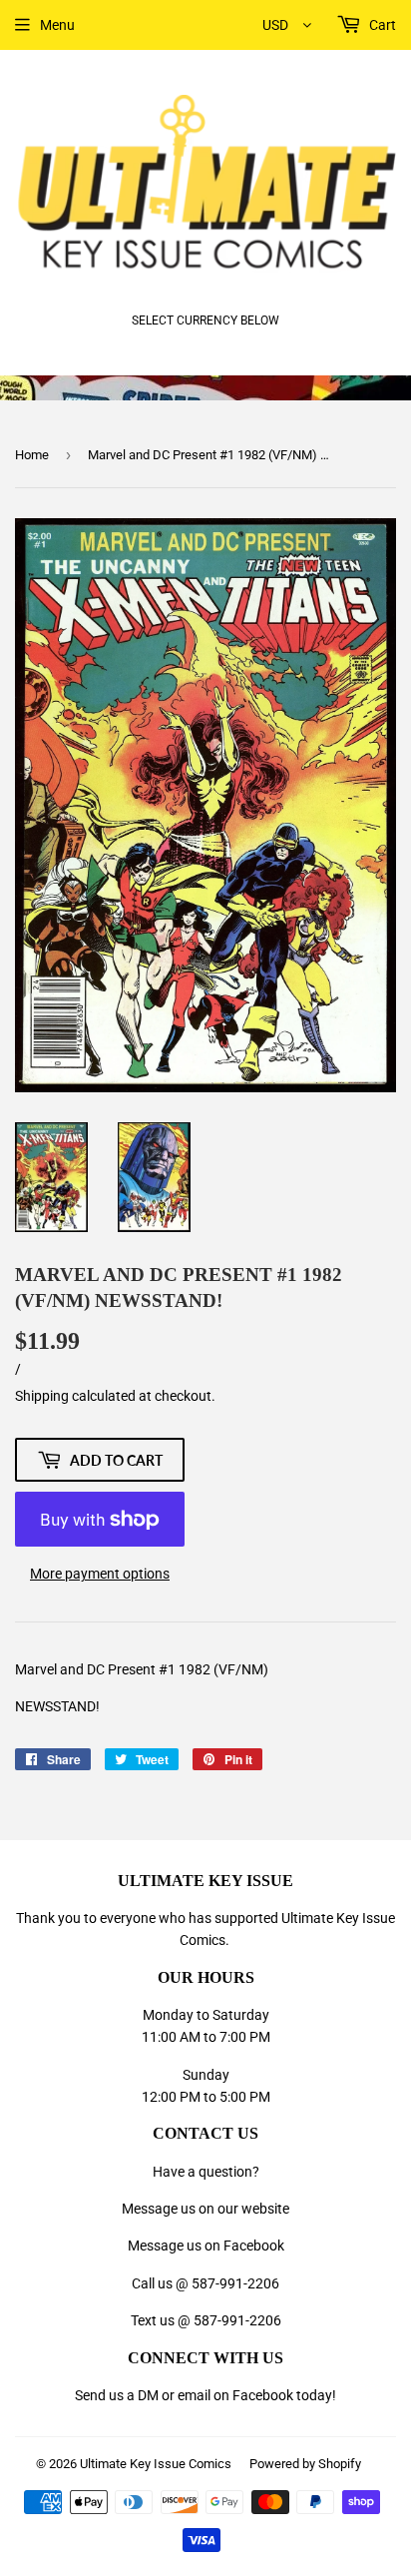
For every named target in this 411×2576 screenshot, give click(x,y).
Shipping (42, 1396)
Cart (381, 25)
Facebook (263, 2395)
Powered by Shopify (305, 2464)
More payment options (100, 1574)
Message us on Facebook (206, 2246)
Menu (57, 25)
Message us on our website (205, 2209)
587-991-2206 (235, 2283)
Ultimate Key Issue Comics (156, 2464)
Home (32, 455)
